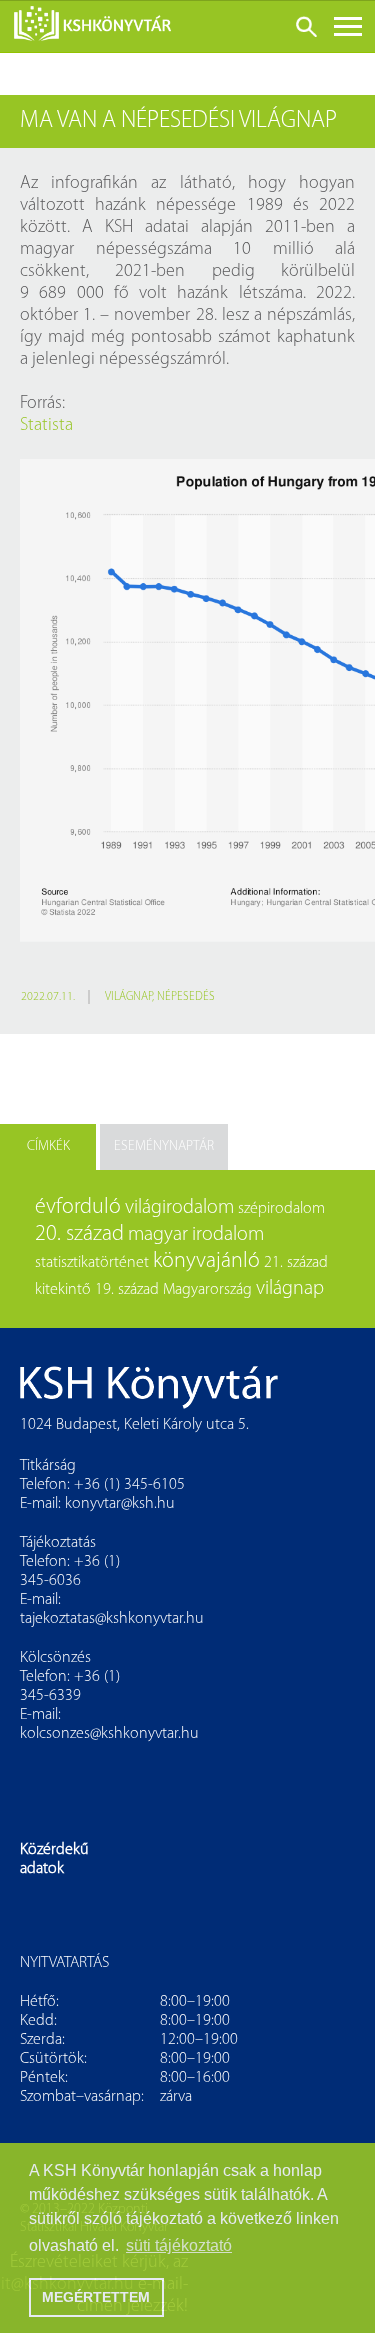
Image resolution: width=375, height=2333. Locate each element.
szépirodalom (281, 1209)
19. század (127, 1290)
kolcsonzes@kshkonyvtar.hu (109, 1734)
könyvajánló (206, 1261)
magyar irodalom (196, 1235)
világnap (128, 997)
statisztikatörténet (92, 1263)
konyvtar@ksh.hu (120, 1504)
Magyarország (207, 1290)
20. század (79, 1234)
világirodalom (179, 1208)
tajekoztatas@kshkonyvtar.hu (112, 1619)
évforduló (78, 1207)
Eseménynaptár (164, 1146)
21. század (296, 1263)
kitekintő (63, 1290)
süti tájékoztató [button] (179, 2245)
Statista (46, 426)
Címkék (48, 1146)
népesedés (186, 997)
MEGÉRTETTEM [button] (96, 2297)
